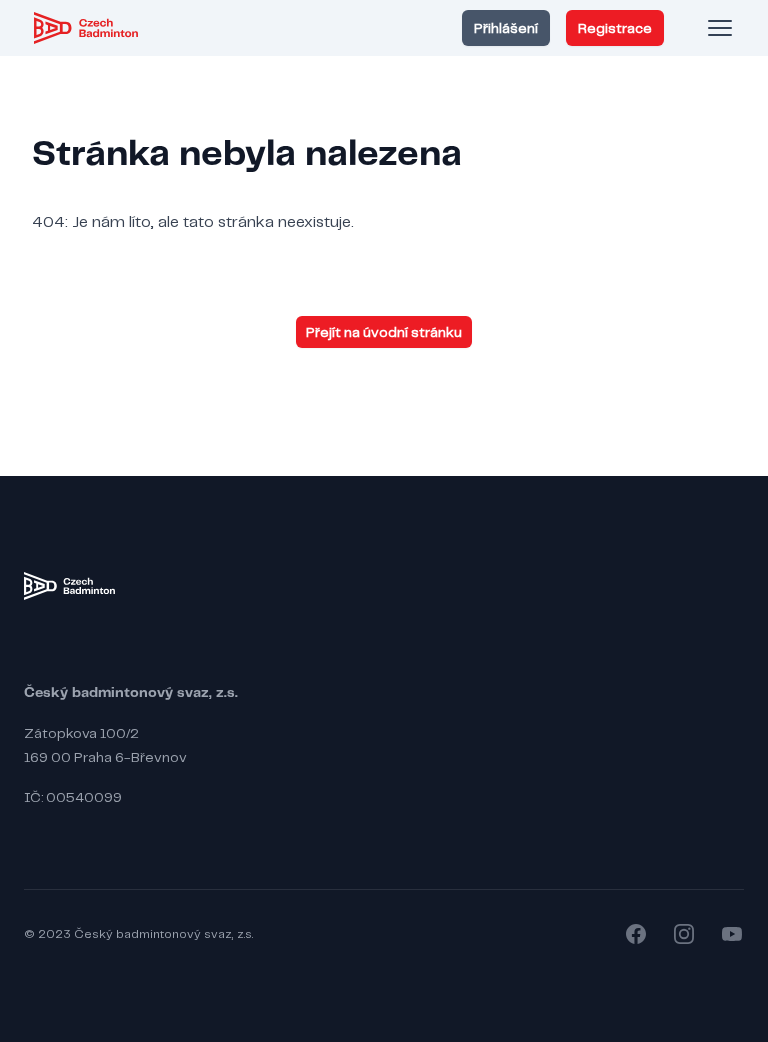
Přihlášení (506, 28)
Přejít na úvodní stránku (384, 332)
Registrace (615, 28)
